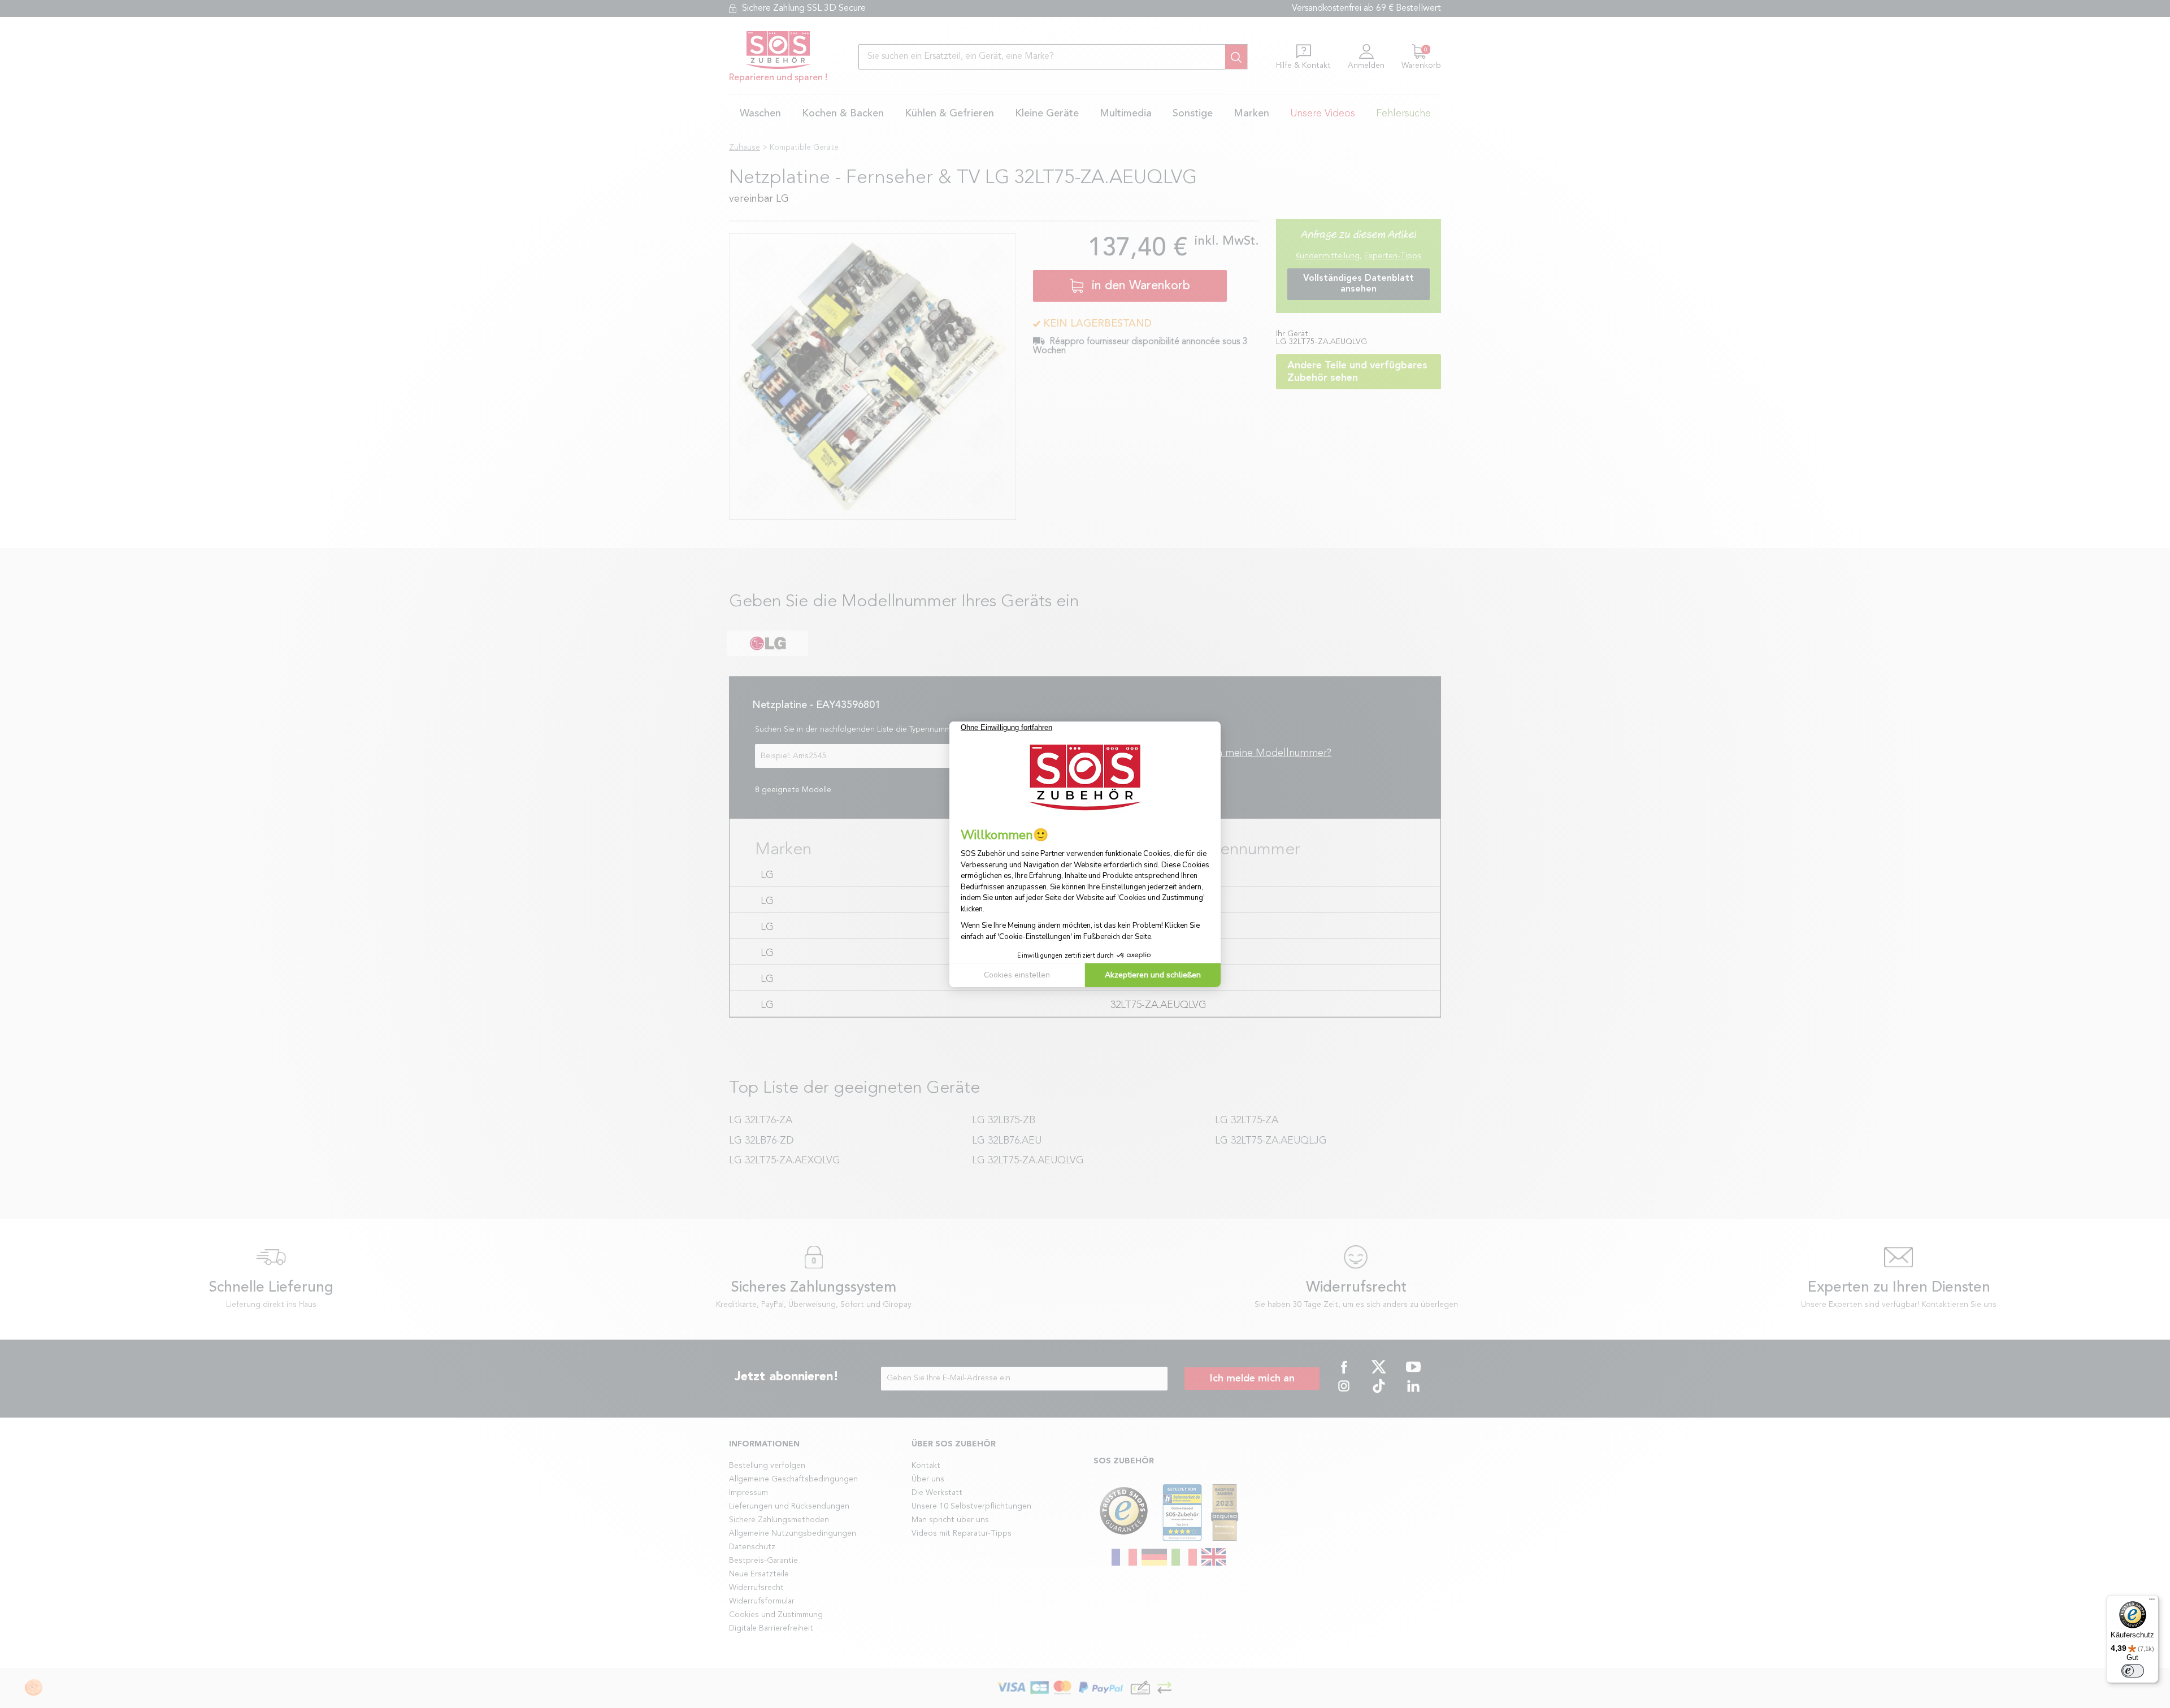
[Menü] (2152, 1602)
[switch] (2133, 1671)
